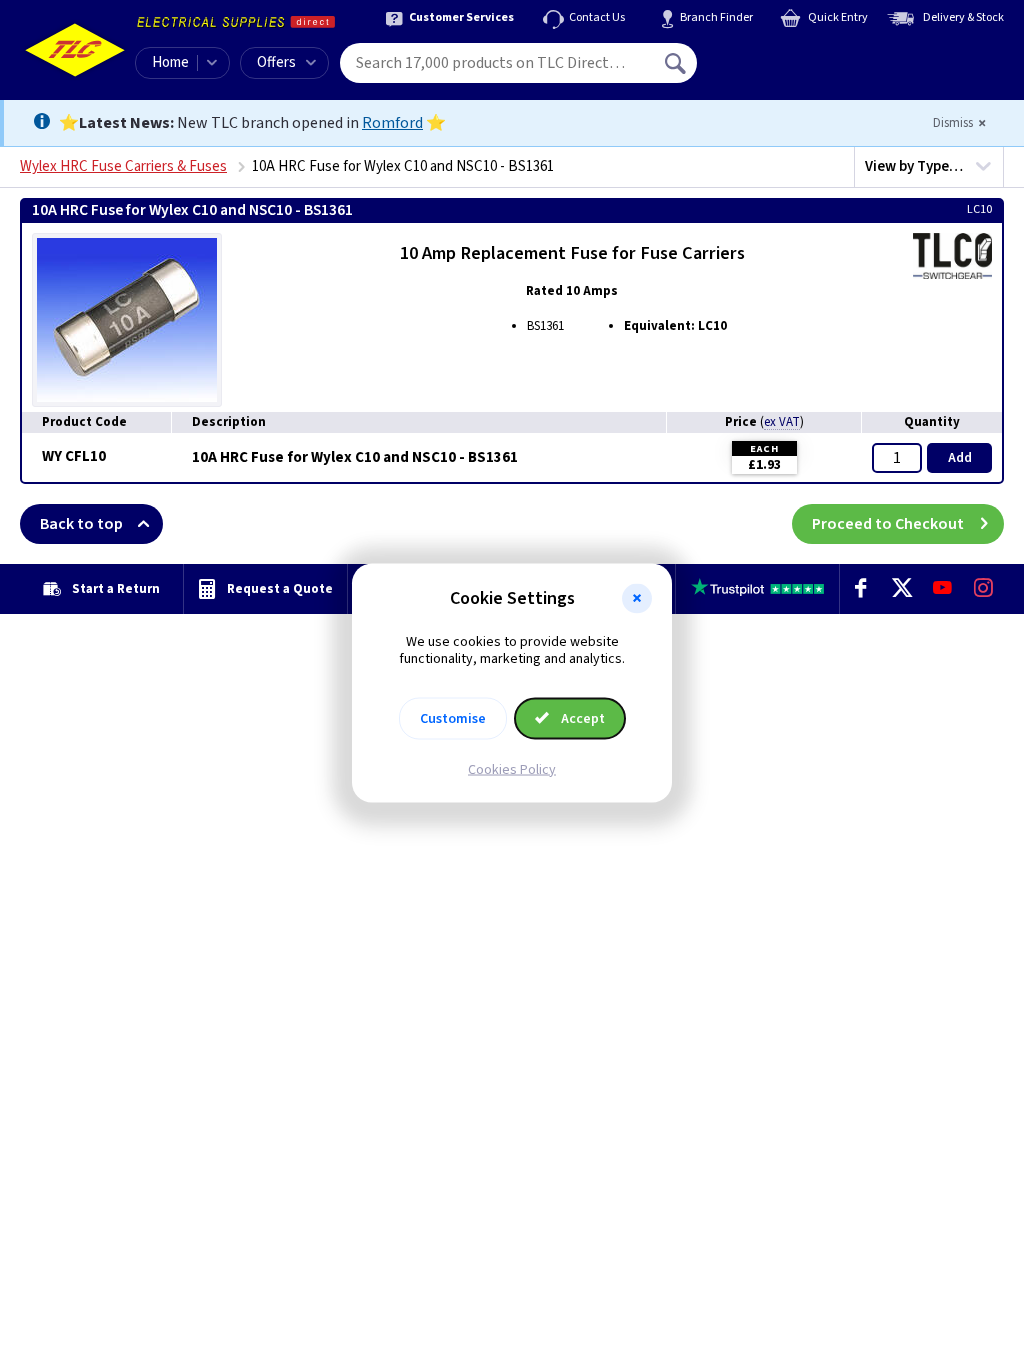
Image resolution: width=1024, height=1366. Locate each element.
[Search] (677, 63)
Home (170, 62)
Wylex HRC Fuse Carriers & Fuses (123, 166)
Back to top (81, 524)
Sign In (803, 56)
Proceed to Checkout (888, 524)
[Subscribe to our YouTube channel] (942, 589)
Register (788, 70)
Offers (276, 62)
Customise (453, 718)
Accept (581, 718)
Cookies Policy (512, 769)
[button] (637, 599)
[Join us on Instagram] (983, 589)
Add (960, 458)
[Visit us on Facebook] (860, 589)
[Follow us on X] (901, 589)
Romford (392, 123)
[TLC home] (75, 50)
